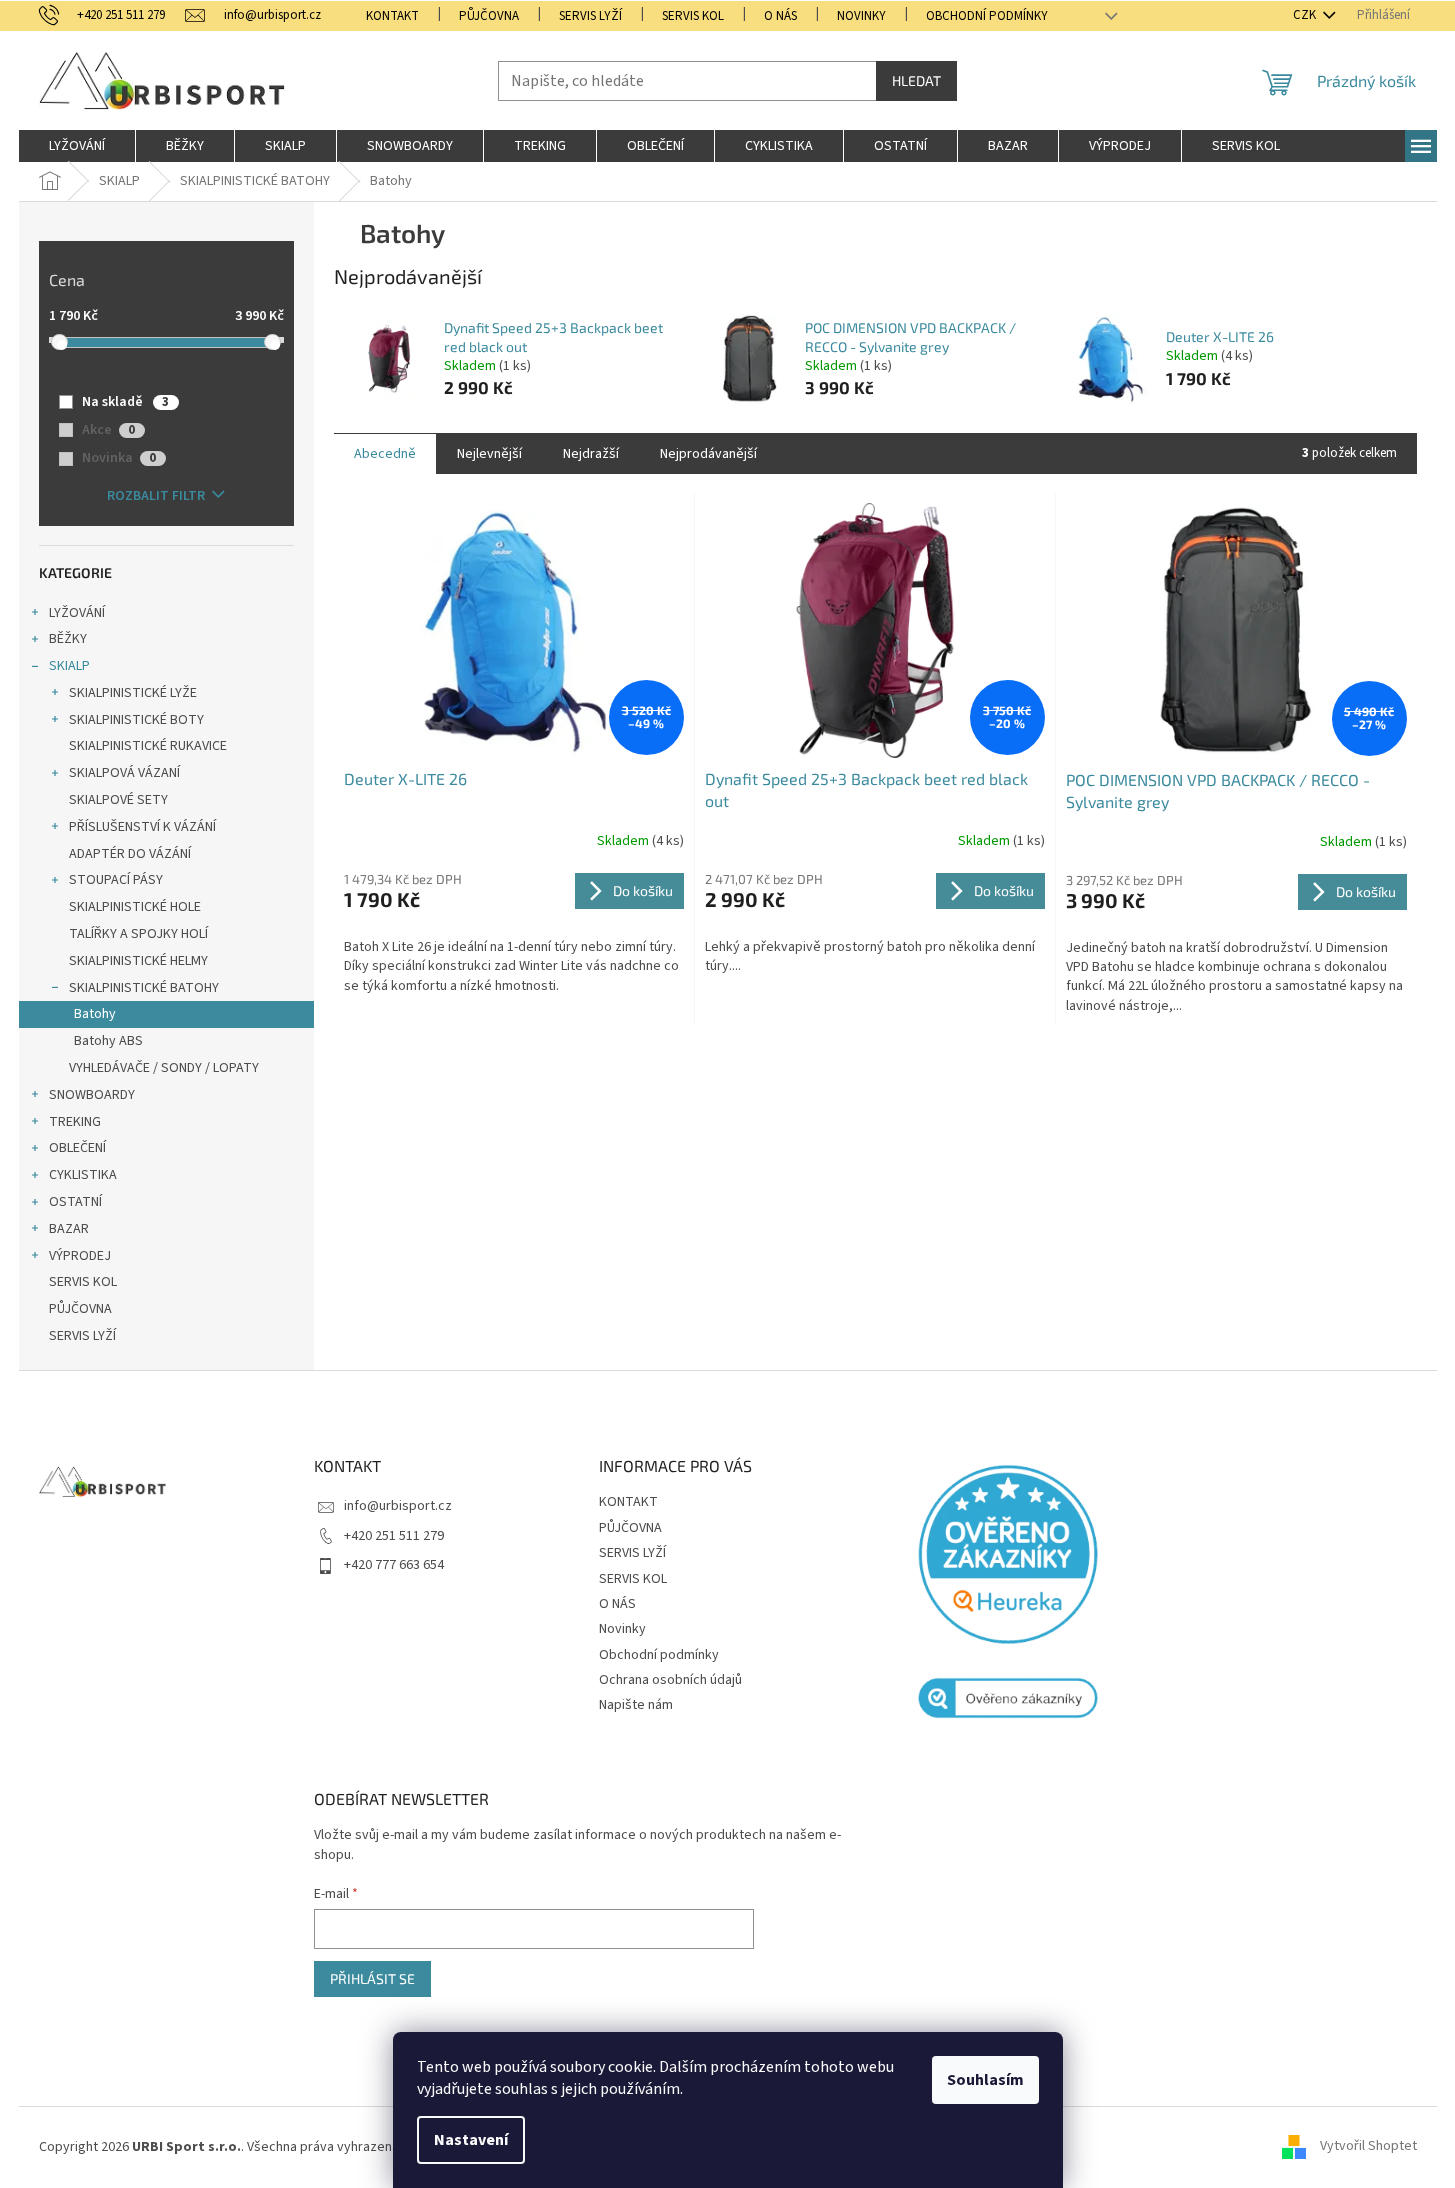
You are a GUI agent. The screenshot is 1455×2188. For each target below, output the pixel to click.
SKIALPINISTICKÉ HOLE (135, 907)
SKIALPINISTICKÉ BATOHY (144, 988)
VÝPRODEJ (80, 1256)
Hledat (916, 80)
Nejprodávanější (708, 454)
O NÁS (780, 16)
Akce (108, 430)
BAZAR (69, 1229)
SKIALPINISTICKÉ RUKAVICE (148, 746)
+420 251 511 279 (394, 1536)
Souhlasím (985, 2080)
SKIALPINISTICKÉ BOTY (136, 720)
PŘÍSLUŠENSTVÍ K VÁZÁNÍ (142, 827)
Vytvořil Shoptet (1368, 2147)
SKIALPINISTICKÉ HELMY (138, 961)
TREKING (75, 1122)
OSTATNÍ (75, 1202)
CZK (1306, 15)
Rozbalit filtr (156, 496)
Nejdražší (591, 454)
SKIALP (69, 666)
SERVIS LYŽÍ (590, 16)
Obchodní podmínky (987, 16)
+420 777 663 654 (394, 1565)
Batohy (95, 1014)
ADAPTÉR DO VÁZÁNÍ (130, 854)
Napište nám (636, 1705)
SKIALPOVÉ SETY (118, 800)
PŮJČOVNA (489, 16)
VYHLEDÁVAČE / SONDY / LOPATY (164, 1068)
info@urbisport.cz (398, 1506)
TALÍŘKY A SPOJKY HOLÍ (138, 934)
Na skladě (125, 402)
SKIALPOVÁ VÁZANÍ (124, 773)
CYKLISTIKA (83, 1175)
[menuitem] (77, 146)
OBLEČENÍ (77, 1148)
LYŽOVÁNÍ (77, 613)
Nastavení (471, 2140)
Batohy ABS (108, 1041)
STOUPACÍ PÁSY (116, 880)
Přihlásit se (372, 1978)
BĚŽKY (68, 639)
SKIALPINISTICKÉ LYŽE (133, 693)
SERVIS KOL (693, 16)
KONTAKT (392, 16)
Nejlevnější (489, 454)
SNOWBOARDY (92, 1095)
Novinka (119, 458)
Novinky (861, 16)
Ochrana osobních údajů (670, 1680)
